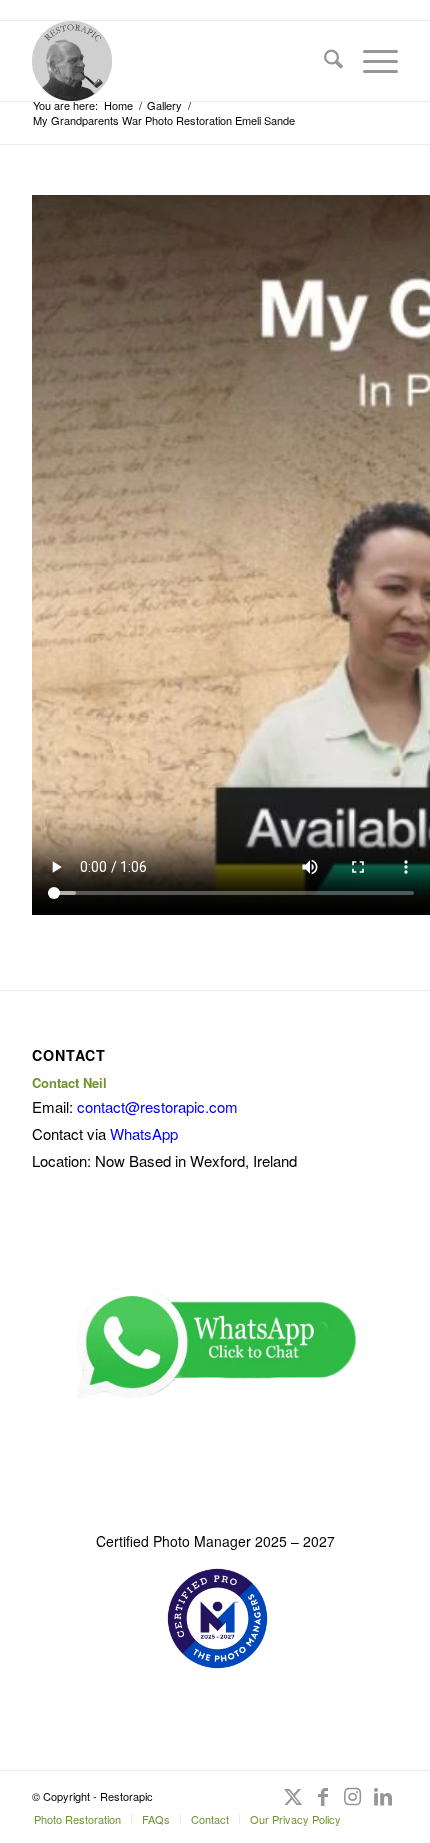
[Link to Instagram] (353, 1806)
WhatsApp (144, 1133)
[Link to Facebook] (323, 1806)
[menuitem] (323, 61)
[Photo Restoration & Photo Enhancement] (178, 61)
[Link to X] (293, 1806)
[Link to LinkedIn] (383, 1806)
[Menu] (370, 61)
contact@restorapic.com (157, 1106)
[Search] (323, 61)
